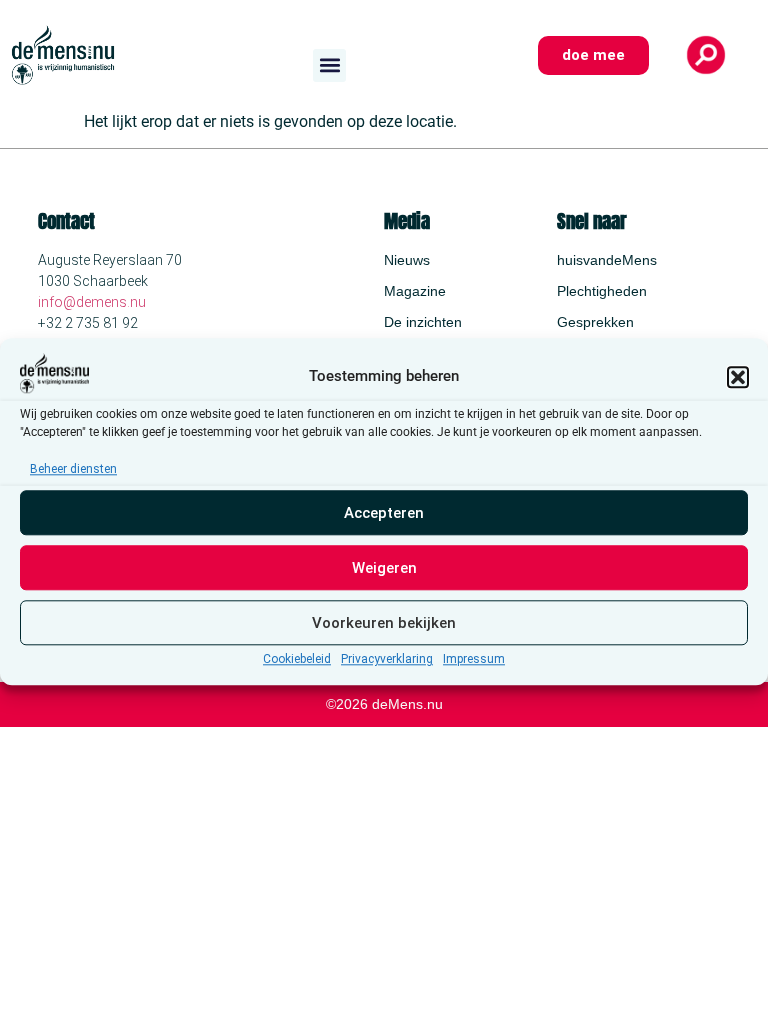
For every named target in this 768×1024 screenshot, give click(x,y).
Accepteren (384, 513)
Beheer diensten (73, 470)
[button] (738, 377)
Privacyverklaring (387, 660)
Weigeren (384, 568)
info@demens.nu (92, 302)
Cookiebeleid (297, 660)
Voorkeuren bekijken (384, 623)
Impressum (474, 660)
